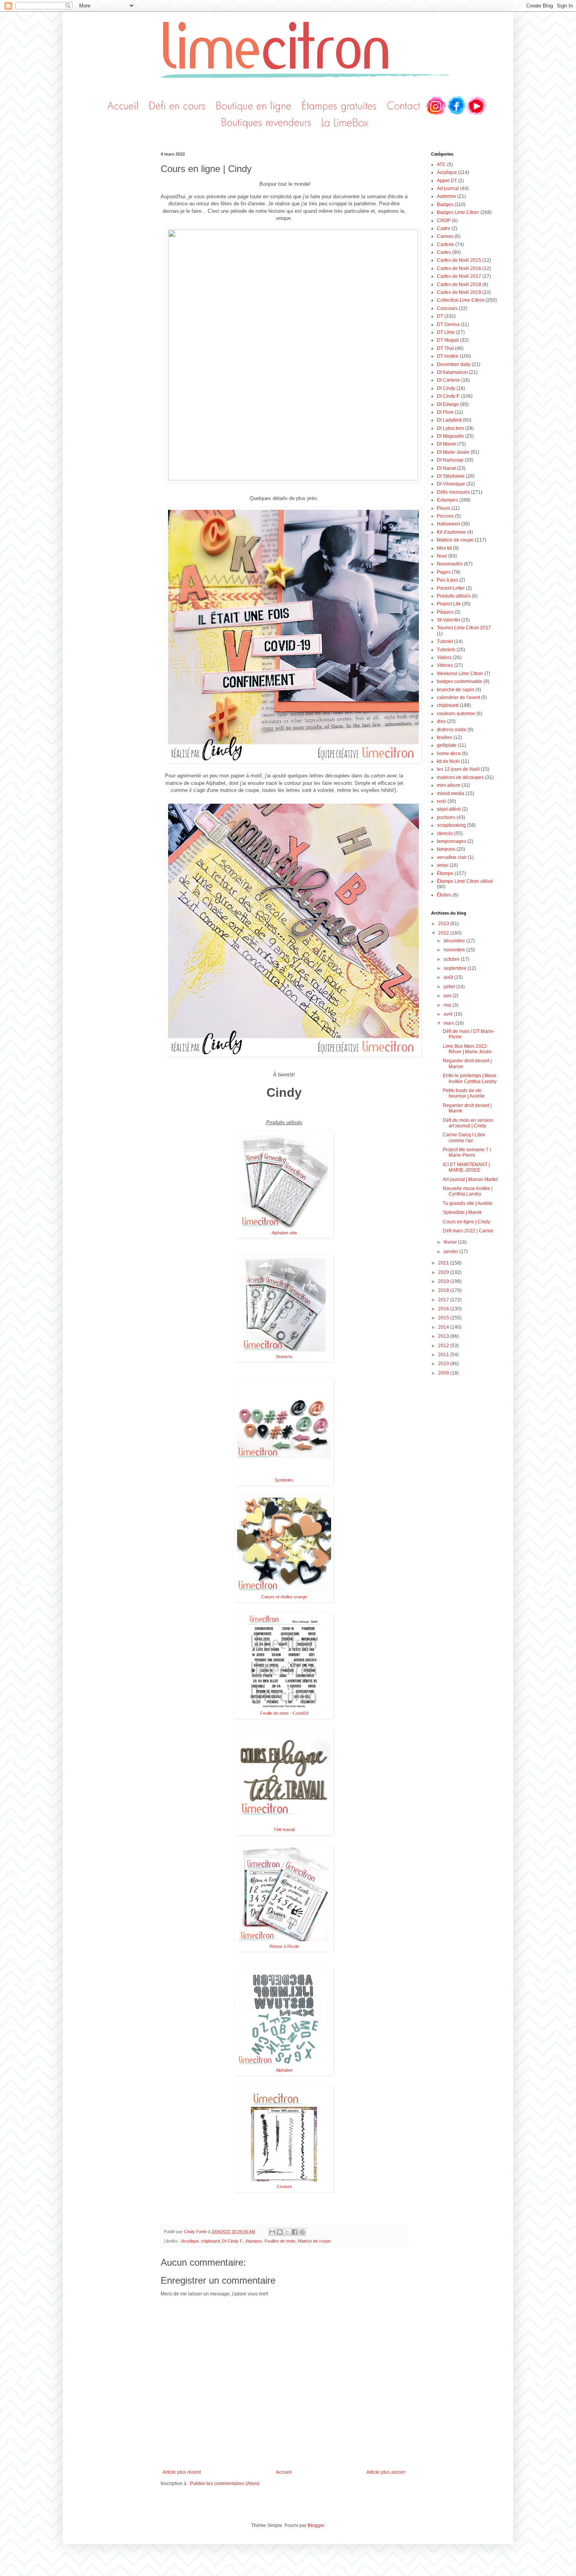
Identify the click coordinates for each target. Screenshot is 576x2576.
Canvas (445, 236)
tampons (446, 849)
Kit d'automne (451, 532)
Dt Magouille (450, 436)
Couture (284, 2187)
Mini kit (444, 548)
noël (442, 801)
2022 (444, 933)
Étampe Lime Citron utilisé (465, 881)
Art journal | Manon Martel (470, 1179)
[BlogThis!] (280, 2232)
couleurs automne (456, 714)
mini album (449, 785)
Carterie (446, 245)
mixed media (451, 793)
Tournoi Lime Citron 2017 (464, 628)
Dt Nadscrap (450, 460)
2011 (444, 1355)
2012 (444, 1346)
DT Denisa (448, 324)
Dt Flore (445, 412)
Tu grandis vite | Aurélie (468, 1203)
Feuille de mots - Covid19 (284, 1713)
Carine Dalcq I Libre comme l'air (464, 1138)
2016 (444, 1309)
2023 (444, 924)
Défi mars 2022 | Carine (468, 1231)
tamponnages (452, 841)
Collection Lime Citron (461, 300)
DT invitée (448, 356)
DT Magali (448, 340)
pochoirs (446, 817)
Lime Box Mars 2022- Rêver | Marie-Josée (467, 1049)
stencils (445, 833)
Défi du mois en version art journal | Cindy (468, 1123)
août (449, 977)
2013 (444, 1336)
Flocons (445, 516)
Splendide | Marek (462, 1212)
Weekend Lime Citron (460, 674)
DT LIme (446, 332)
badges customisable (460, 681)
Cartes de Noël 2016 (459, 268)
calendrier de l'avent (458, 697)
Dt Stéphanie (451, 476)
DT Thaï (445, 348)
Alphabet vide (284, 1233)
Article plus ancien (386, 2472)
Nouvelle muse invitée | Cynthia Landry (468, 1191)
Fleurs (444, 508)
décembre (455, 941)
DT (440, 316)
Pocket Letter (451, 588)
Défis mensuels (453, 492)
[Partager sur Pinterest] (302, 2232)
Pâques (445, 612)
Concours (447, 308)
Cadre (444, 228)
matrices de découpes (460, 777)
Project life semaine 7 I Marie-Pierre (467, 1152)
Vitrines (445, 665)
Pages (444, 572)
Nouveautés (450, 564)
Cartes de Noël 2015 (459, 260)
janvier (451, 1252)
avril (449, 1014)
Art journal (448, 188)
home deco (449, 754)
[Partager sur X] (287, 2232)
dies (441, 721)
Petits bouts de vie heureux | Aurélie (464, 1093)
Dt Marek (446, 444)
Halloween (448, 524)
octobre (452, 959)
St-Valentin (448, 620)
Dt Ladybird (449, 420)
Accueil (284, 2472)
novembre (455, 950)
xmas (443, 865)
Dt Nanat (446, 468)
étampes (254, 2241)
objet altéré (449, 809)
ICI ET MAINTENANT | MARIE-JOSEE (466, 1167)
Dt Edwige (448, 404)
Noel (442, 556)
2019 (444, 1281)
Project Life (449, 604)
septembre (456, 968)
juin (448, 996)
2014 (444, 1327)
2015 (444, 1318)
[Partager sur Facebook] (295, 2232)
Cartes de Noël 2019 (459, 292)
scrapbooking (451, 825)
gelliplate (447, 745)
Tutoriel (445, 641)
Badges (445, 205)
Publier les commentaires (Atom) (225, 2484)
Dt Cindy (446, 388)
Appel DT (447, 181)
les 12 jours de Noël (458, 769)
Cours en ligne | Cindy (466, 1222)
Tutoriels (446, 650)
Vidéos (444, 658)
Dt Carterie (448, 380)
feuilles (445, 737)
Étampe (445, 873)
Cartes (444, 252)
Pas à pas (447, 580)
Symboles (284, 1480)
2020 (444, 1272)
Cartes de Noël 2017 (459, 276)
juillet (450, 987)
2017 (444, 1300)
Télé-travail (284, 1830)
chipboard (210, 2241)
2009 (444, 1373)
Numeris (284, 1357)
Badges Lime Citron (458, 212)
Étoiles (444, 895)
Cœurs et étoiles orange (284, 1597)
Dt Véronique (451, 484)
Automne (446, 196)
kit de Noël (448, 761)
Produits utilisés (454, 596)
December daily (454, 364)
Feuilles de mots (280, 2241)
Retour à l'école (284, 1946)
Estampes (447, 500)
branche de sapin (456, 690)
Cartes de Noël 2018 (459, 284)
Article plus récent (182, 2472)
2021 (444, 1263)
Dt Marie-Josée (453, 452)
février (451, 1242)
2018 (444, 1290)
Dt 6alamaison (452, 372)
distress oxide (452, 730)
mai (448, 1005)
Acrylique (190, 2241)
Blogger (316, 2525)
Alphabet (284, 2070)
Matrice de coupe (314, 2241)
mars (449, 1023)
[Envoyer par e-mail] (272, 2232)
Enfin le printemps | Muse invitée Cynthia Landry (470, 1078)
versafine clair (452, 857)
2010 (444, 1364)
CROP (444, 221)
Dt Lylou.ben (450, 428)
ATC (441, 165)
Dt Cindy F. (233, 2241)
